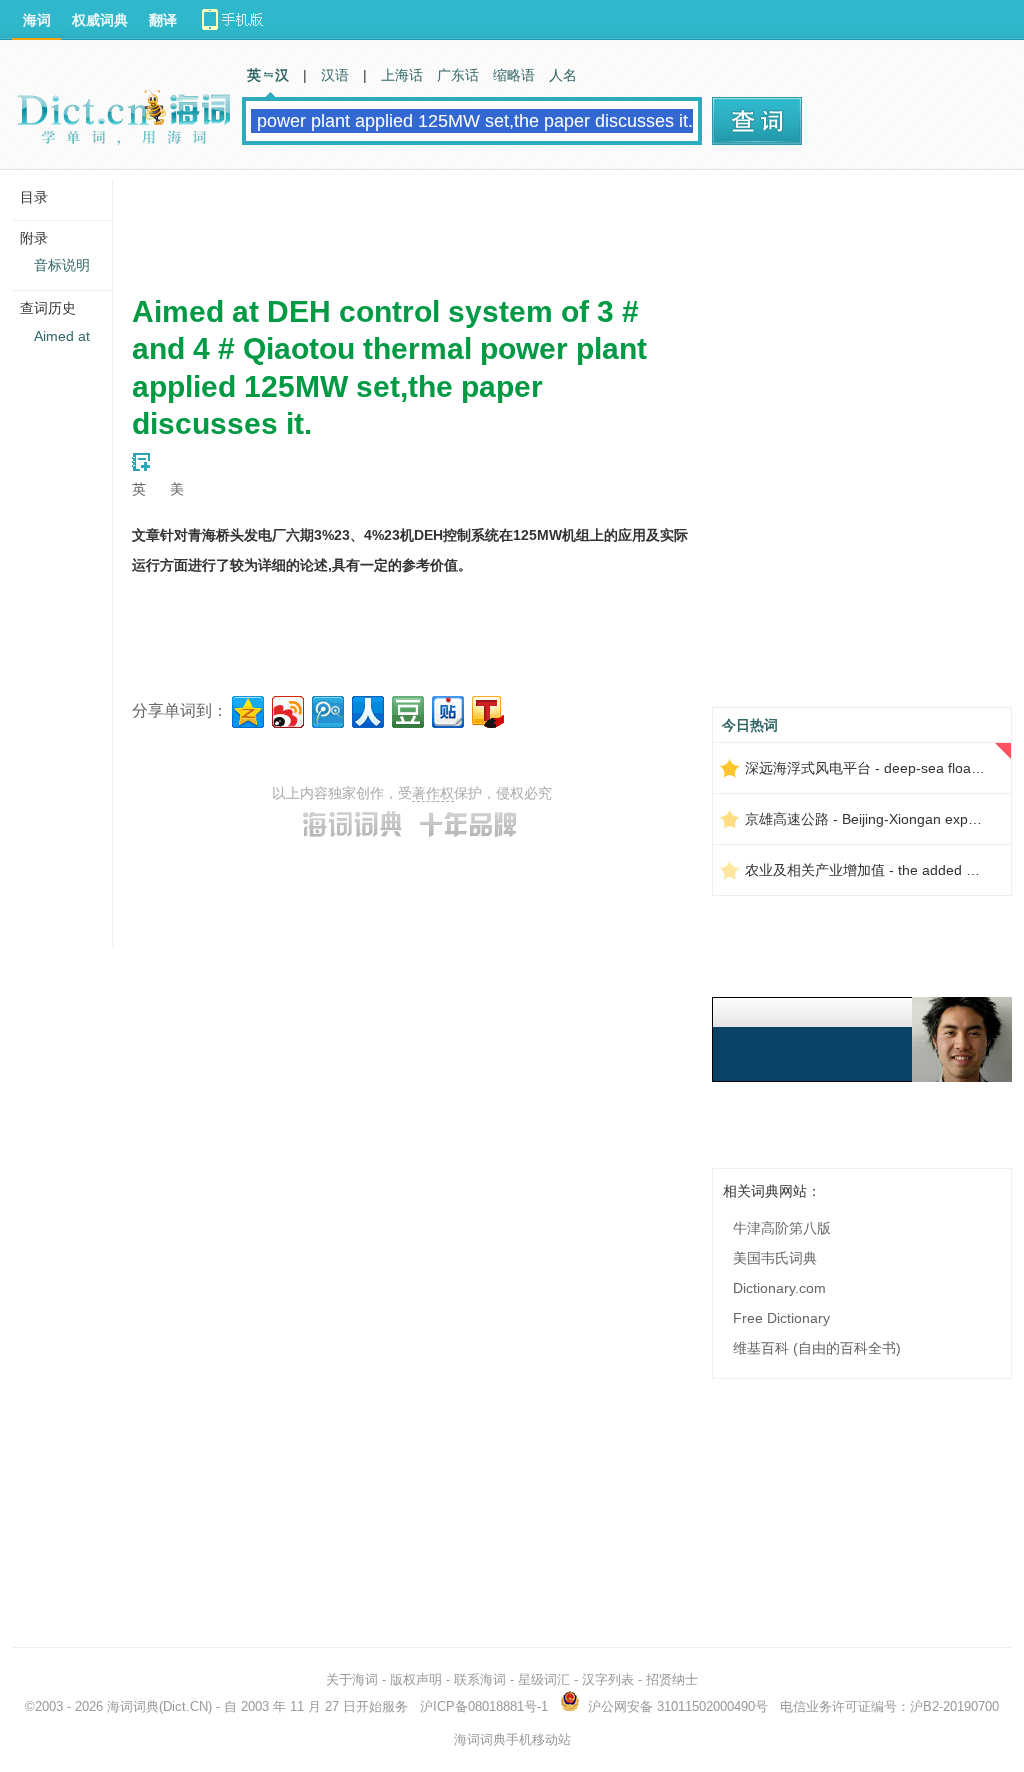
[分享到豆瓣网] (406, 709)
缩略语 (514, 75)
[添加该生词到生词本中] (141, 462)
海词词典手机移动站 (512, 1739)
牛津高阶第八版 (782, 1228)
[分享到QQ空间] (246, 709)
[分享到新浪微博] (286, 709)
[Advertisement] (496, 225)
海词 (37, 20)
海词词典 (133, 1706)
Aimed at (62, 336)
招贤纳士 (672, 1679)
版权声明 (416, 1679)
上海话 (402, 75)
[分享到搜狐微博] (486, 709)
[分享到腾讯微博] (326, 709)
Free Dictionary (781, 1318)
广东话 (458, 75)
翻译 (163, 20)
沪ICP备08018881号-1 (484, 1706)
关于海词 (352, 1679)
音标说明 (62, 265)
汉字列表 (608, 1679)
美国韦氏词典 (775, 1258)
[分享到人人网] (366, 709)
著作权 (433, 793)
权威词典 (100, 20)
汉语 (335, 75)
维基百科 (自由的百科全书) (817, 1348)
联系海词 (480, 1679)
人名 (563, 75)
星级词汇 (544, 1679)
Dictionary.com (779, 1288)
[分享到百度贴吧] (446, 709)
